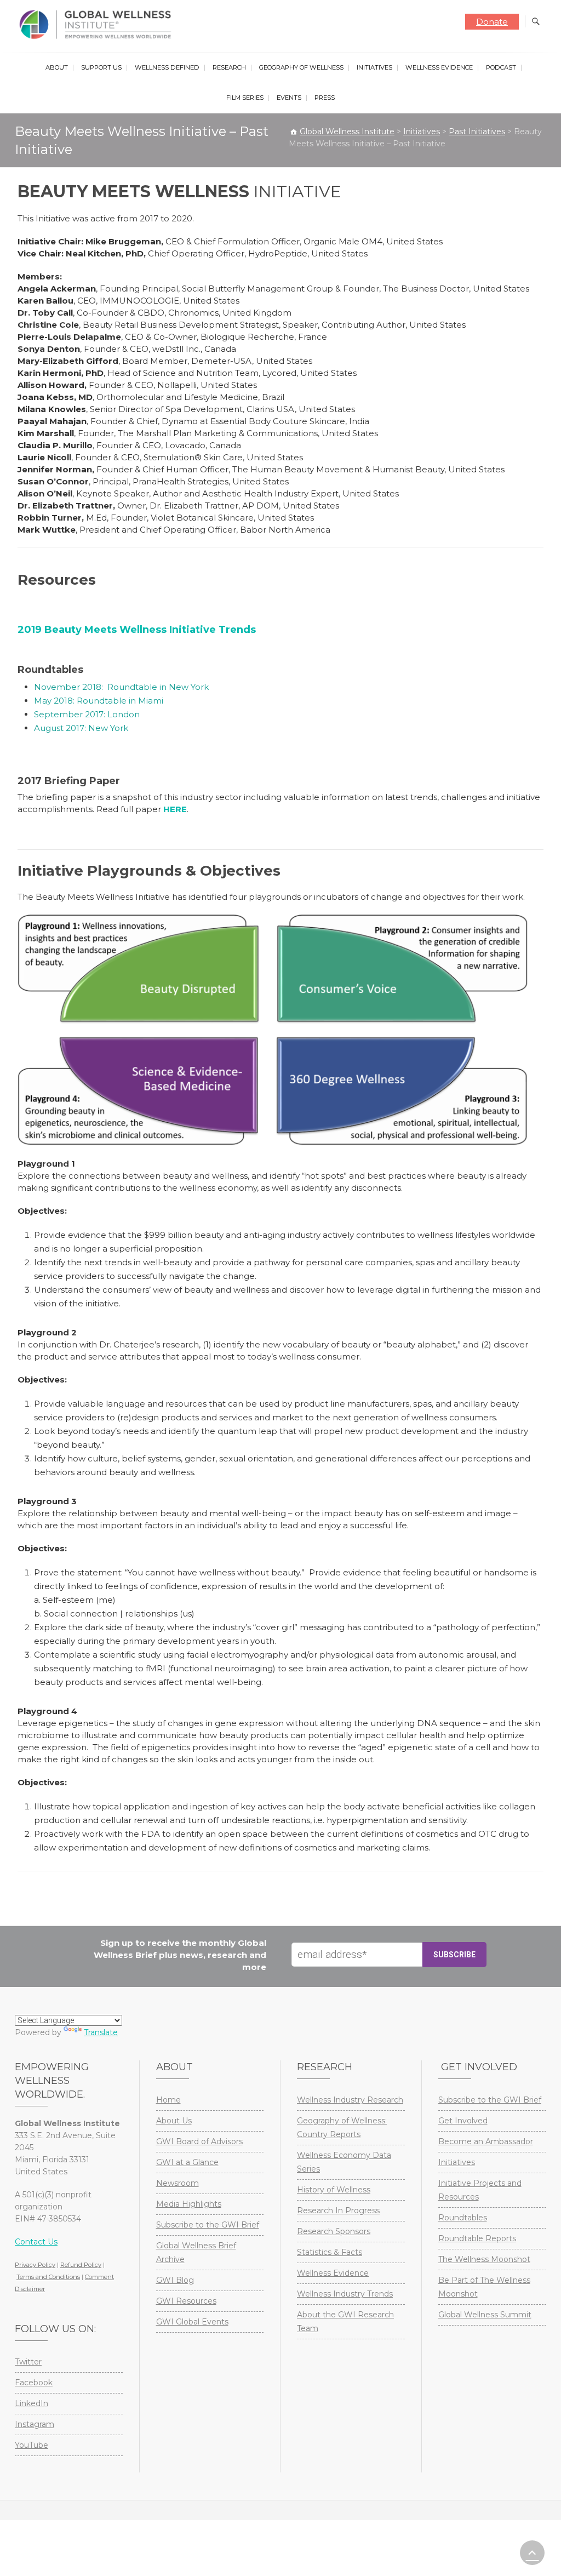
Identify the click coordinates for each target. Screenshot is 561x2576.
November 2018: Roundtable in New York (121, 687)
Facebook (34, 2383)
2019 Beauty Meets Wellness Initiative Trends (137, 630)
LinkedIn (32, 2403)
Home (168, 2100)
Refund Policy (81, 2265)
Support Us (101, 67)
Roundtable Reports (477, 2238)
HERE (175, 809)
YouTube (32, 2445)
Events (289, 98)
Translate (101, 2032)
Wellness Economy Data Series (344, 2162)
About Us (174, 2121)
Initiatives (374, 67)
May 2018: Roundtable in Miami (99, 701)
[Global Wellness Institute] (98, 25)
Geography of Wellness (301, 67)
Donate (492, 22)
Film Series (245, 98)
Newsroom (178, 2183)
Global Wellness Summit (485, 2315)
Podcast (501, 67)
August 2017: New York (81, 728)
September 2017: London (87, 714)
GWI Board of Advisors (199, 2141)
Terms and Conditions (48, 2277)
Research (229, 67)
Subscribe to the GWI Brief (208, 2225)
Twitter (28, 2362)
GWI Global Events (192, 2322)
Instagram (35, 2424)
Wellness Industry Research (350, 2100)
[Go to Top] (532, 2553)
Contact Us (36, 2242)
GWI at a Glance (187, 2162)
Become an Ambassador (486, 2141)
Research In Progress (338, 2211)
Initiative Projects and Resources (480, 2190)
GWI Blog (175, 2280)
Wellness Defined (167, 67)
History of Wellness (334, 2190)
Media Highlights (189, 2204)
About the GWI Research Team (345, 2321)
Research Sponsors (334, 2231)
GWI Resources (186, 2301)
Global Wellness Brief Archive (196, 2252)
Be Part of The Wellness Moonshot (484, 2287)
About (57, 67)
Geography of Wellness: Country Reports (342, 2127)
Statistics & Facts (330, 2252)
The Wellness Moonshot (484, 2259)
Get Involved (463, 2121)
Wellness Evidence (439, 67)
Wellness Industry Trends (345, 2294)
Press (325, 98)
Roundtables (463, 2218)
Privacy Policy (35, 2265)
